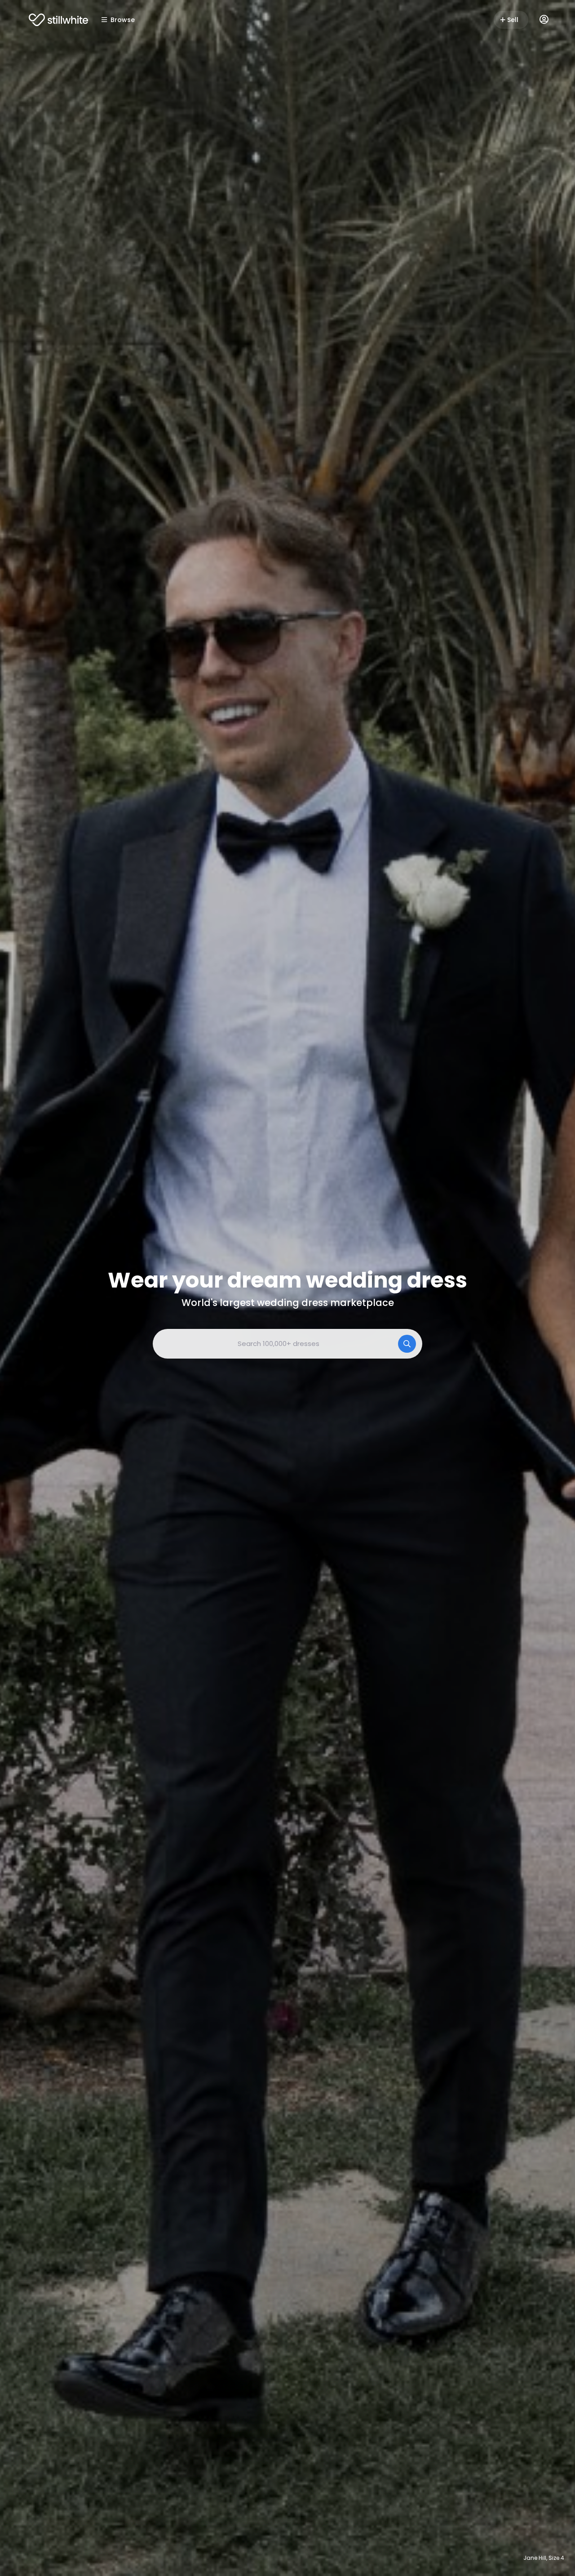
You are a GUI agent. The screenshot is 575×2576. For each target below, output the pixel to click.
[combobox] (287, 1344)
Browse (123, 20)
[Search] (407, 1344)
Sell (513, 20)
